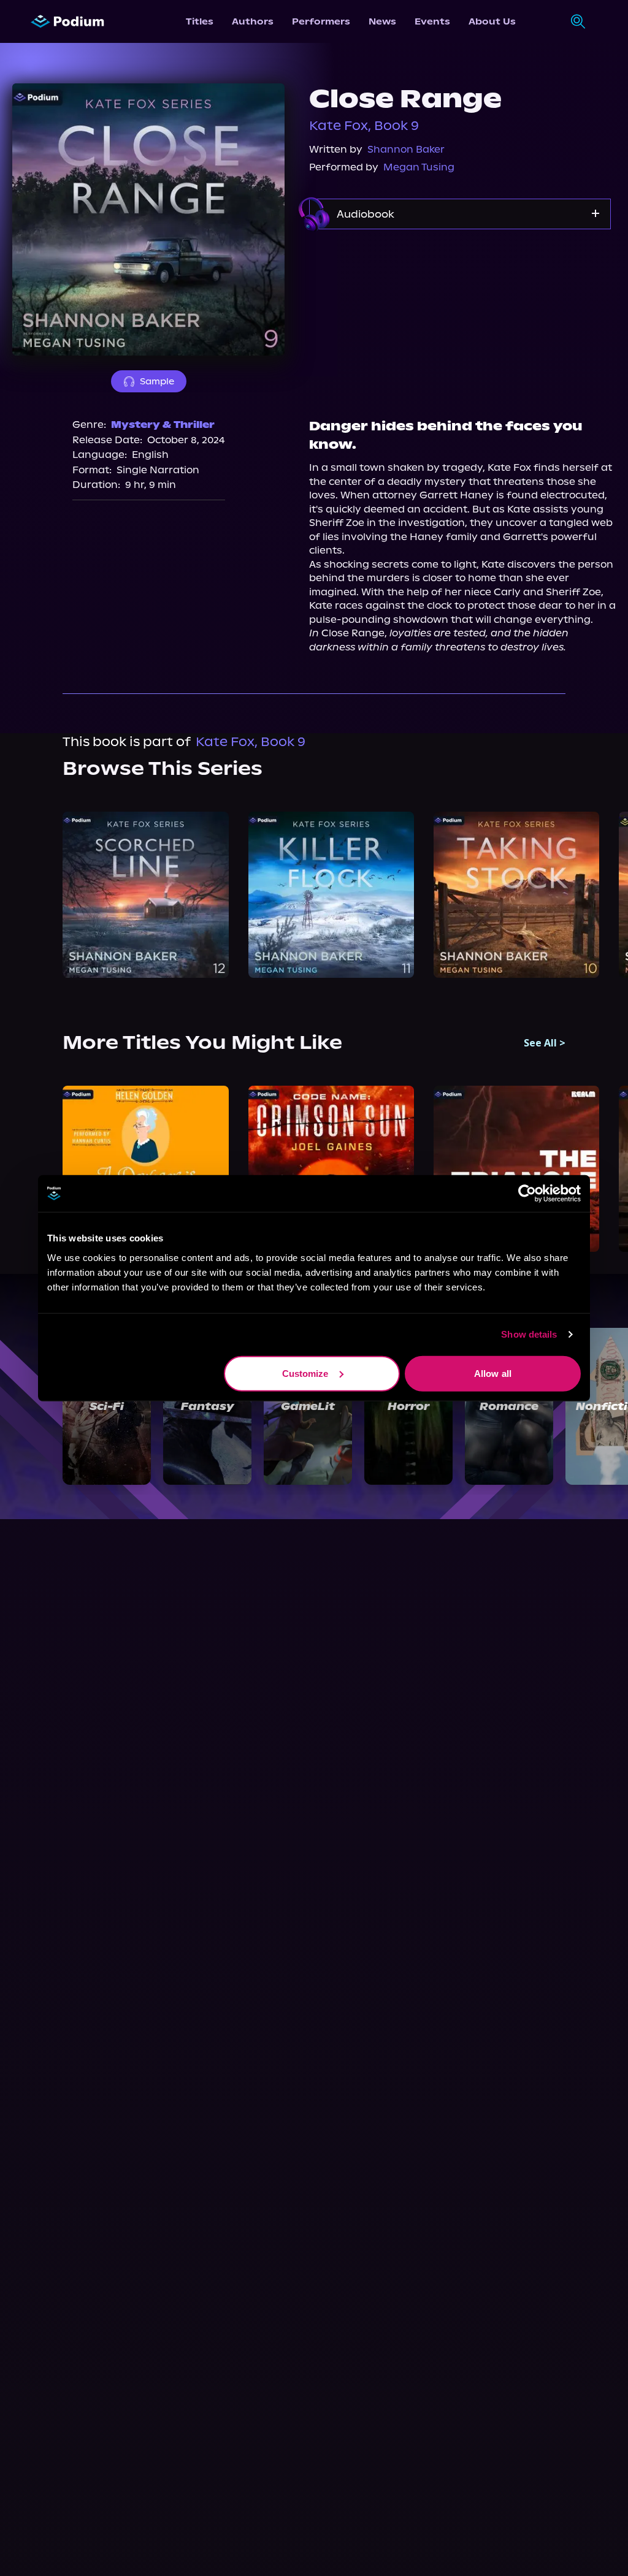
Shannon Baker (406, 149)
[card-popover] (145, 894)
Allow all (493, 1373)
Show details (529, 1334)
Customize (305, 1373)
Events (432, 21)
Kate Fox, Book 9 (364, 126)
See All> (545, 1043)
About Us (492, 21)
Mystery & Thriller (163, 425)
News (382, 21)
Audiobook (366, 214)
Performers (321, 21)
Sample (157, 381)
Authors (253, 21)
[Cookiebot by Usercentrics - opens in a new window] (527, 1194)
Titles (200, 21)
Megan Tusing (419, 167)
